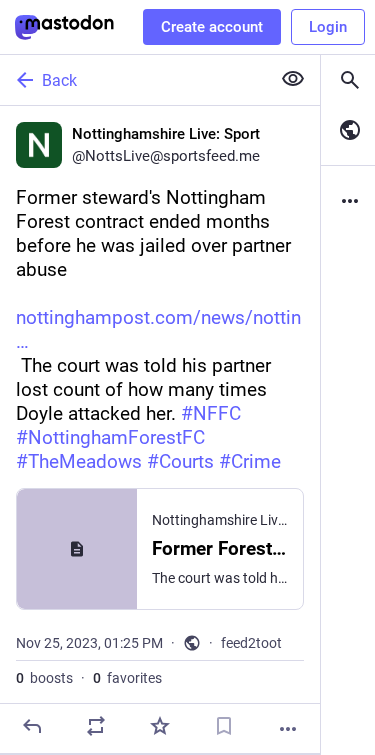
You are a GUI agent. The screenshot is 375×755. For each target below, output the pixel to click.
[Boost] (96, 726)
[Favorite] (160, 726)
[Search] (348, 80)
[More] (288, 729)
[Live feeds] (348, 130)
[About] (348, 201)
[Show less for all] (293, 79)
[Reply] (32, 726)
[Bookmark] (224, 726)
